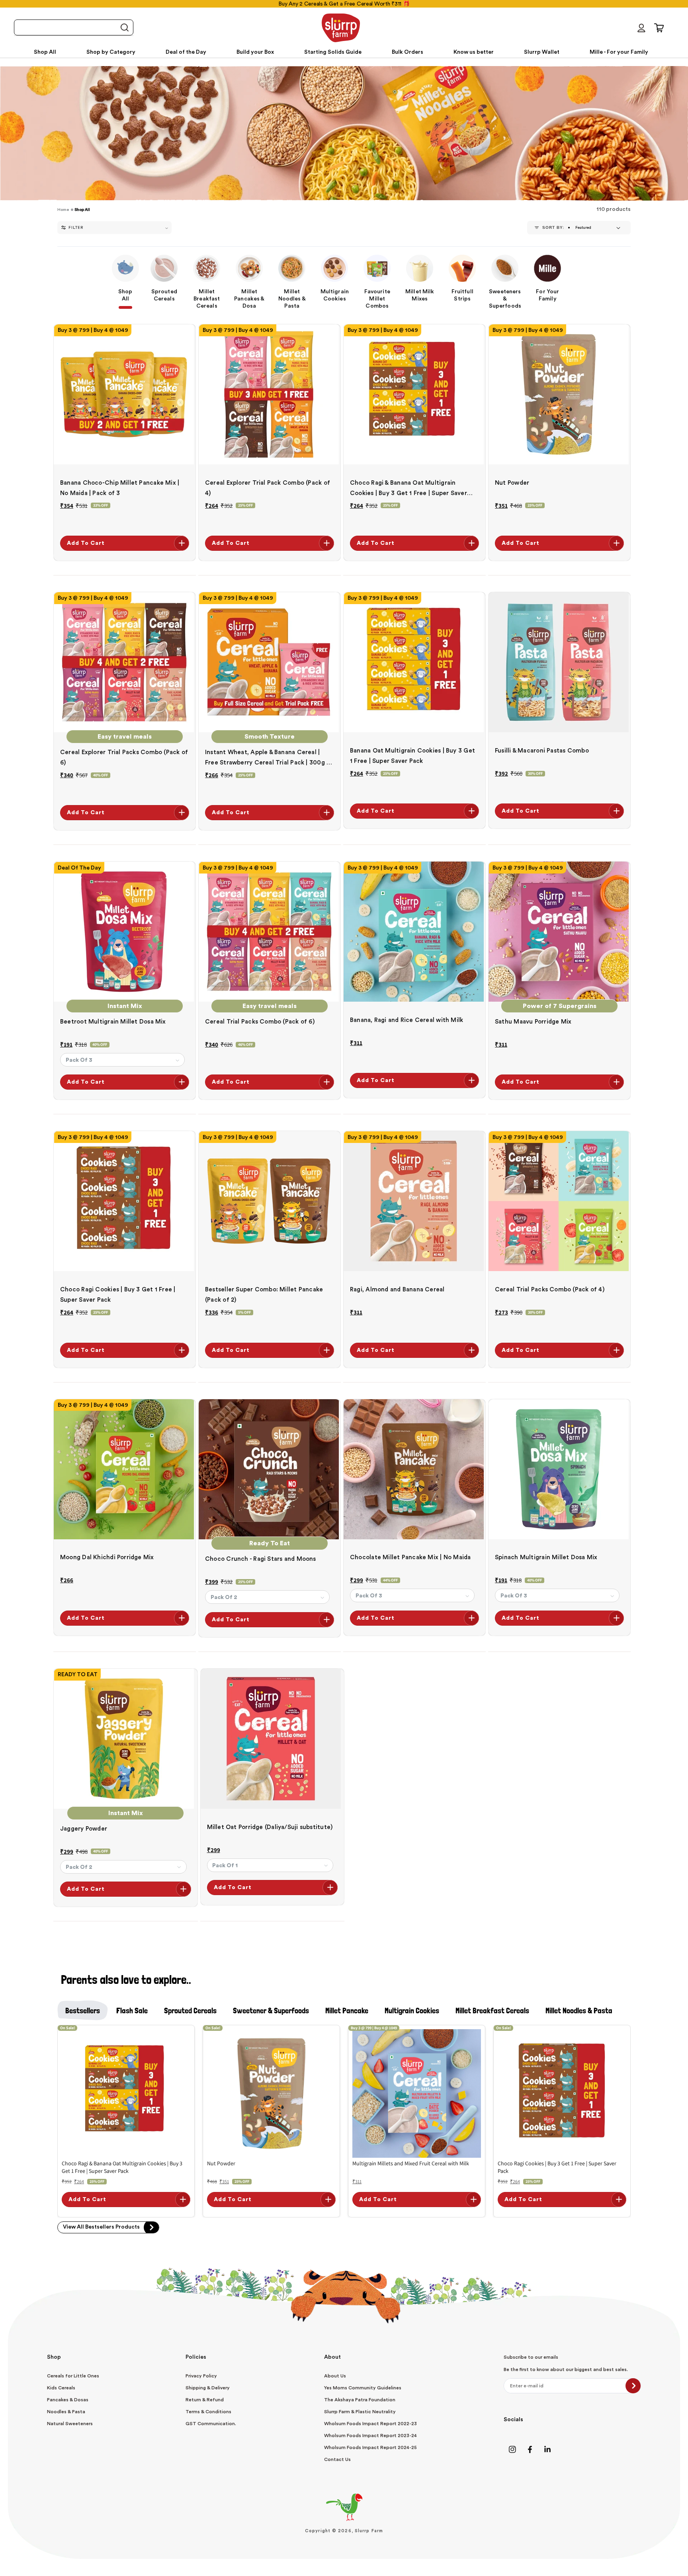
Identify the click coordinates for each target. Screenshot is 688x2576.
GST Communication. (211, 2424)
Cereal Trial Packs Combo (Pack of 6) (260, 1022)
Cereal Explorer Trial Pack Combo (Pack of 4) (268, 488)
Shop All (82, 210)
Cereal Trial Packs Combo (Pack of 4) (550, 1290)
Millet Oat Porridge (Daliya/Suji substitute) (270, 1827)
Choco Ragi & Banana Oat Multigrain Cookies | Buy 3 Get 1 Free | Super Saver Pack (408, 489)
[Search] (124, 28)
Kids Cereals (61, 2388)
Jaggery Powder (84, 1829)
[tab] (83, 2010)
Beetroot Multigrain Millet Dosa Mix (113, 1022)
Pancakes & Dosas (68, 2400)
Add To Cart (86, 543)
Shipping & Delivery (208, 2388)
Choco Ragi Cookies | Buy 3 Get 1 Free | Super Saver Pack (118, 1295)
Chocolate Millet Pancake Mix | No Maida (410, 1557)
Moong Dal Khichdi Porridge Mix (107, 1557)
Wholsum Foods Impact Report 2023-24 (370, 2436)
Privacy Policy (201, 2376)
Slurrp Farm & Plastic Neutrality (360, 2412)
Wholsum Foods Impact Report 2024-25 (370, 2447)
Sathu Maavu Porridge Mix (533, 1022)
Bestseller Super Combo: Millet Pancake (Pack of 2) (264, 1295)
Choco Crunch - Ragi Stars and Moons (261, 1559)
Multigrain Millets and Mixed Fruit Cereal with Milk (411, 2163)
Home (63, 210)
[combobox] (74, 27)
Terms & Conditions (208, 2412)
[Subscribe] (633, 2386)
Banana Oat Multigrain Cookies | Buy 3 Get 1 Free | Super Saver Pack (412, 756)
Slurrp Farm (369, 2531)
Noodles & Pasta (66, 2412)
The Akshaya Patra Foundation (360, 2400)
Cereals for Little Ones (73, 2376)
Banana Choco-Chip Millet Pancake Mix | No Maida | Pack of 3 (120, 488)
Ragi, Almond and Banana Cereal (397, 1290)
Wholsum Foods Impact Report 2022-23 (370, 2424)
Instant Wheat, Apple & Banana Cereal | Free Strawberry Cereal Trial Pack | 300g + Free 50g (268, 759)
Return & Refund (205, 2400)
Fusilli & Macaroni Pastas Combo (542, 751)
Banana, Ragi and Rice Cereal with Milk (407, 1020)
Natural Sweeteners (70, 2424)
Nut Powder (512, 483)
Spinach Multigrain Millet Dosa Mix (546, 1557)
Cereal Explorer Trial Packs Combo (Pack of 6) (124, 758)
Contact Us (337, 2459)
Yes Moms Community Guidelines (363, 2388)
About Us (335, 2376)
